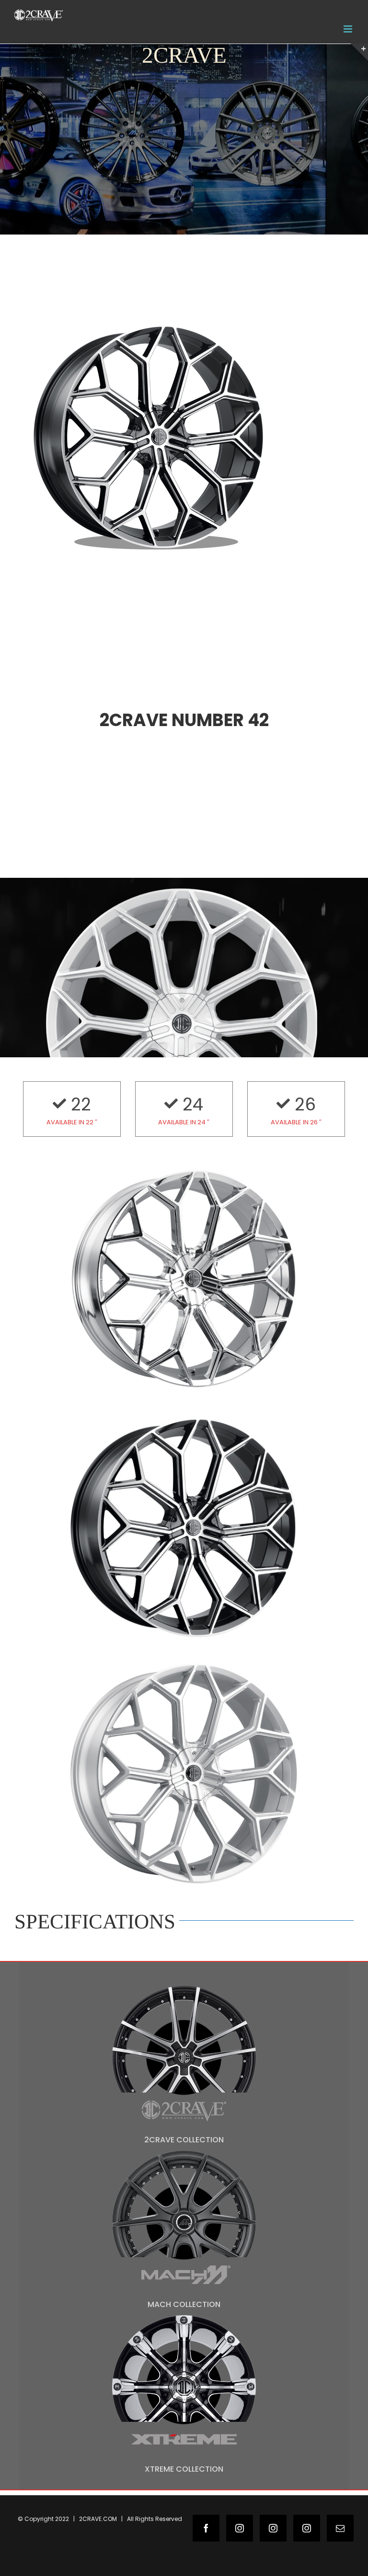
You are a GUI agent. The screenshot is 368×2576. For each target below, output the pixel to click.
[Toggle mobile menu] (349, 29)
